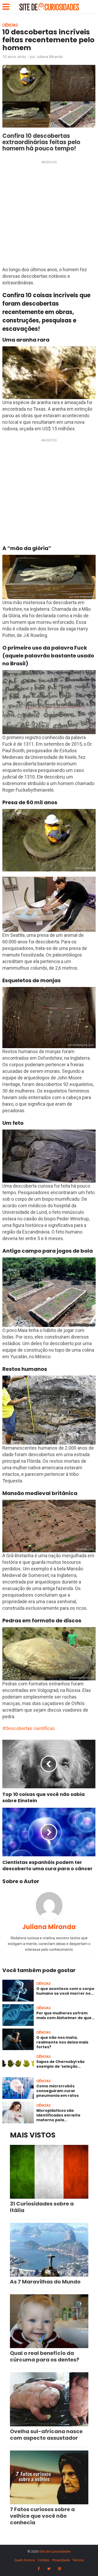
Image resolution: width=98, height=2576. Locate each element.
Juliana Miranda (49, 57)
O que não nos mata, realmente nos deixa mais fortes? (62, 2042)
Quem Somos (25, 2560)
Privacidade (61, 2560)
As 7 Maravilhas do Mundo (45, 2282)
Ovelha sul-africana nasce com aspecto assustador (46, 2435)
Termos (78, 2560)
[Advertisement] (49, 215)
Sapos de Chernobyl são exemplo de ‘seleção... (60, 2064)
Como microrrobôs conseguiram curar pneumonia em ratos (57, 2091)
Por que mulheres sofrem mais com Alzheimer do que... (65, 2015)
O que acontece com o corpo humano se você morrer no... (65, 1991)
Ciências (10, 25)
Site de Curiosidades (55, 2551)
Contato (44, 2560)
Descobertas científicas (30, 1728)
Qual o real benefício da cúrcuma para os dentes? (45, 2356)
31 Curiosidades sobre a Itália (42, 2207)
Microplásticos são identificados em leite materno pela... (58, 2115)
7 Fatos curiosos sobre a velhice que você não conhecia (42, 2516)
